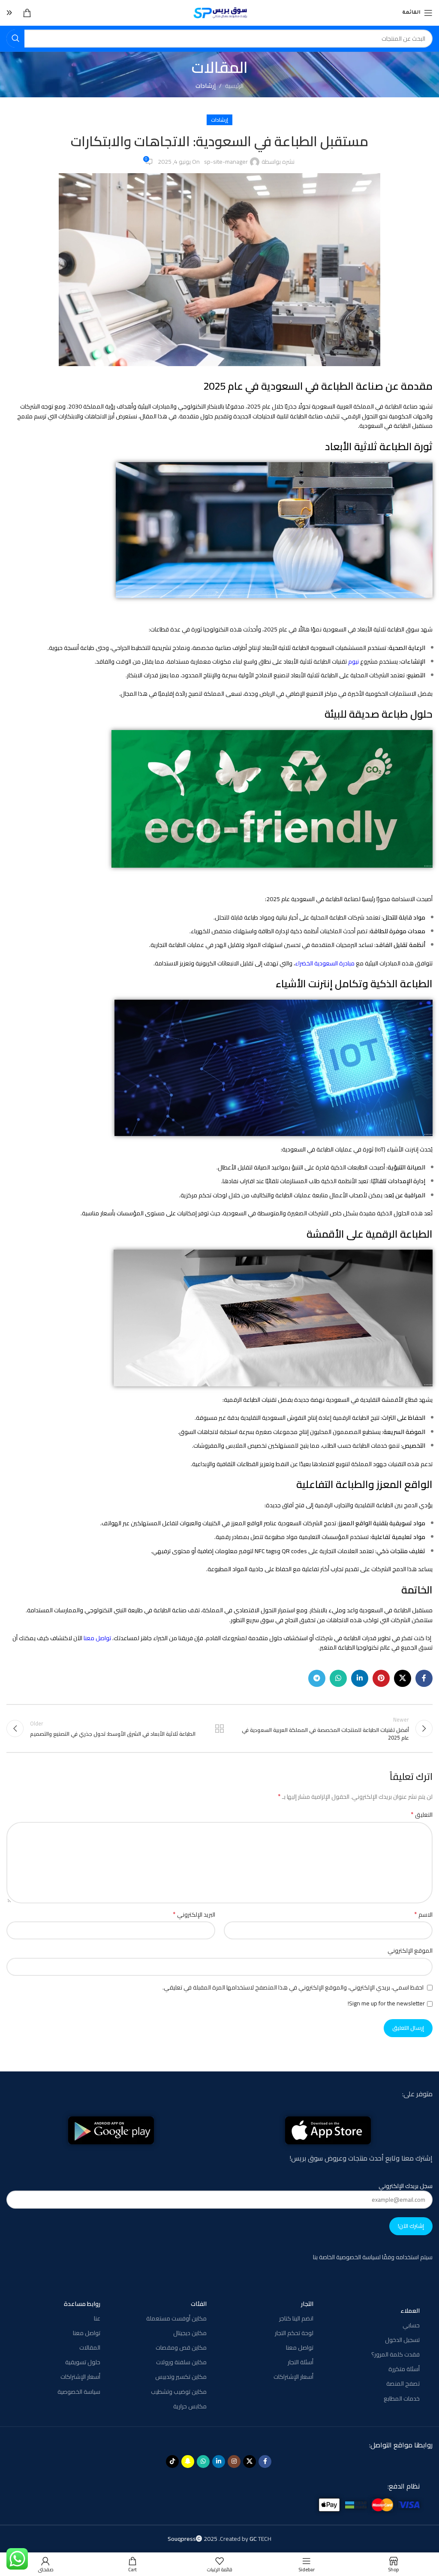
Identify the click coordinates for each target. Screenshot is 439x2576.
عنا (97, 2318)
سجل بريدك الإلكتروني (406, 2186)
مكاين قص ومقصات (181, 2348)
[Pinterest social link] (381, 1678)
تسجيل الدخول (402, 2340)
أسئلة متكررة (404, 2369)
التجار (307, 2304)
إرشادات (206, 86)
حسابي (411, 2325)
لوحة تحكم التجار (294, 2333)
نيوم (353, 661)
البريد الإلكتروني (194, 1915)
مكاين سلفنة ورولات (181, 2362)
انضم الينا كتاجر (296, 2318)
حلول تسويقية (83, 2362)
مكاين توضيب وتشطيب (179, 2392)
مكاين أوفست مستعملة (176, 2318)
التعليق (422, 1815)
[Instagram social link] (234, 2462)
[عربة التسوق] (27, 13)
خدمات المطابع (402, 2399)
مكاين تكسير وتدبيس (181, 2377)
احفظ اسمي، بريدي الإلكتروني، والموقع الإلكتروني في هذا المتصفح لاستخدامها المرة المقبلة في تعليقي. (293, 1987)
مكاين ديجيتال (190, 2333)
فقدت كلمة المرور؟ (395, 2354)
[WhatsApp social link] (338, 1678)
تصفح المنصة (403, 2384)
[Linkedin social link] (360, 1678)
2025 (193, 2539)
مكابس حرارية (190, 2406)
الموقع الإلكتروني (410, 1951)
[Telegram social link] (317, 1678)
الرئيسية (234, 86)
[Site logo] (220, 12)
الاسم (423, 1915)
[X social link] (403, 1678)
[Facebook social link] (424, 1678)
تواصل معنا (97, 1638)
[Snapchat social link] (188, 2462)
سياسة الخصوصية (79, 2392)
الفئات (199, 2304)
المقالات (90, 2348)
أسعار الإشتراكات (293, 2377)
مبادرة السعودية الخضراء (325, 963)
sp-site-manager (226, 162)
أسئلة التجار (300, 2362)
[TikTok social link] (172, 2462)
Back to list (219, 1728)
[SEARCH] (15, 39)
